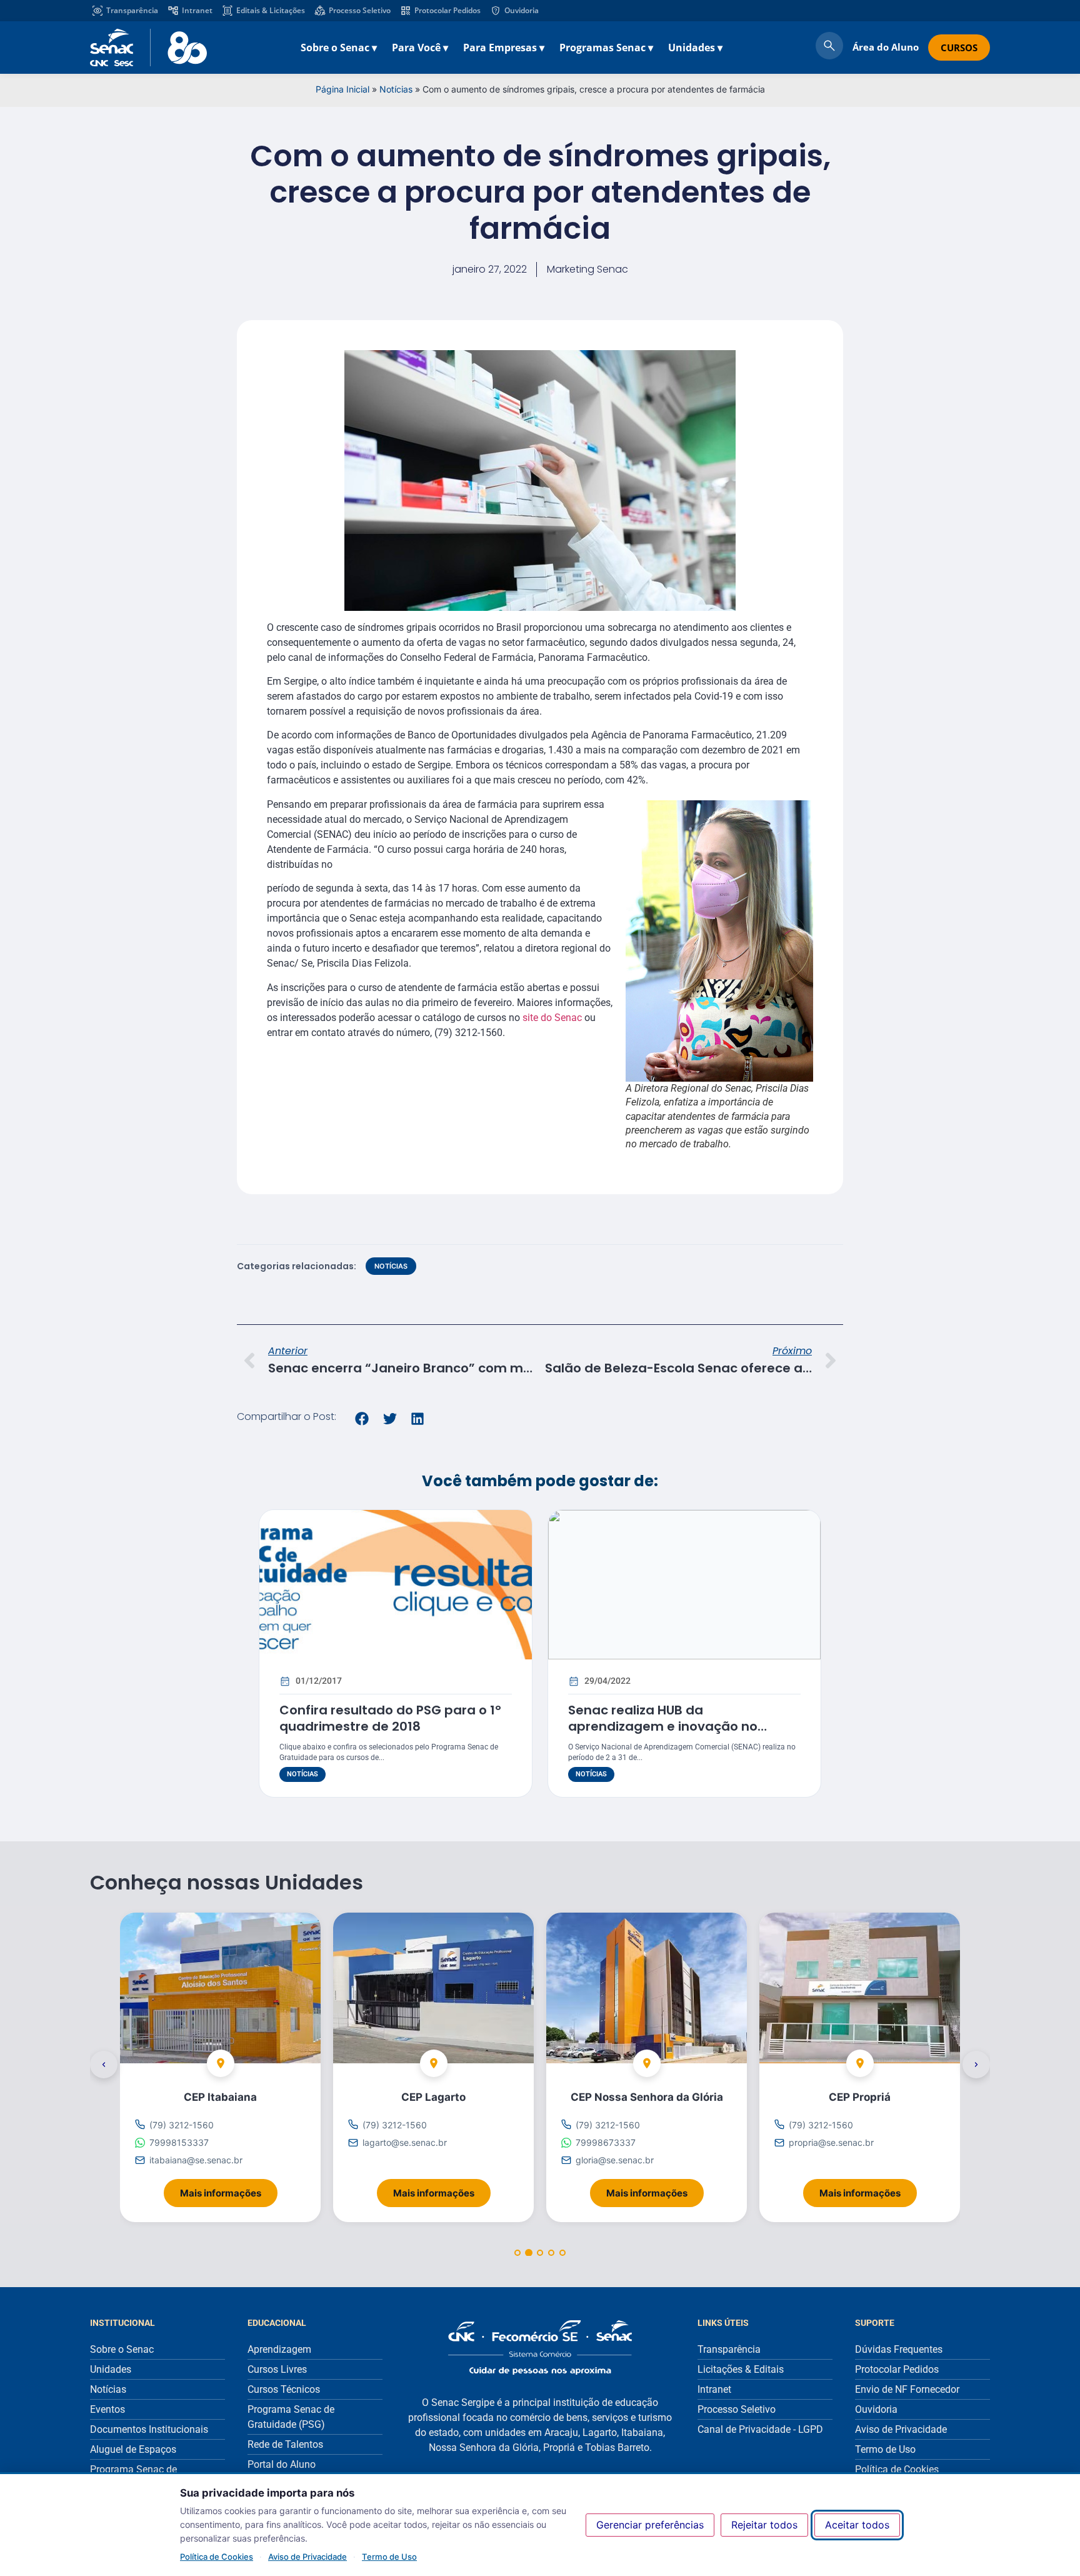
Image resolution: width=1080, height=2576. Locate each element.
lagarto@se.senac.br (405, 2142)
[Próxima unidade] (976, 2065)
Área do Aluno (886, 47)
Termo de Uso (389, 2557)
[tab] (517, 2253)
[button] (362, 1419)
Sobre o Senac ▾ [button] (339, 48)
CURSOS (959, 48)
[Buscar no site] (829, 48)
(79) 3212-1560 (182, 2125)
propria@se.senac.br (831, 2142)
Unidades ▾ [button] (695, 48)
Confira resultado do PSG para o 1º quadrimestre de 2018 (390, 1718)
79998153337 (179, 2142)
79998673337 (606, 2142)
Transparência (132, 10)
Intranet (197, 10)
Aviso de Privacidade (307, 2557)
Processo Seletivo (360, 10)
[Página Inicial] (540, 2347)
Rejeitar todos (764, 2525)
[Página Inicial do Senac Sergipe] (148, 48)
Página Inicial (342, 89)
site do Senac (552, 1018)
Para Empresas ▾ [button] (504, 48)
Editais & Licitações (271, 10)
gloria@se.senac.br (615, 2161)
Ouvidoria (522, 10)
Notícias (396, 89)
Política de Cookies (217, 2557)
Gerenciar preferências (650, 2525)
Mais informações (229, 2189)
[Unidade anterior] (104, 2065)
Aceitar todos (857, 2525)
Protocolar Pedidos (447, 10)
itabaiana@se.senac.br (196, 2161)
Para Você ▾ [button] (420, 48)
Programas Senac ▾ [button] (606, 48)
